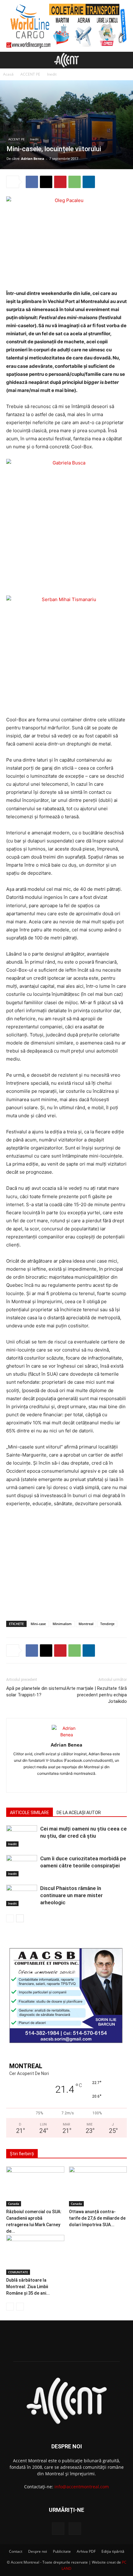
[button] (11, 60)
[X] (46, 182)
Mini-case (38, 1624)
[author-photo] (66, 1735)
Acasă (8, 74)
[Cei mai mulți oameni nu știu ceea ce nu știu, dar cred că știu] (22, 1836)
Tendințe (107, 1624)
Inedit (52, 74)
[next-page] (20, 1918)
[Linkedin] (89, 182)
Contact (16, 2551)
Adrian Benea (33, 158)
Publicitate (62, 2551)
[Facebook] (32, 182)
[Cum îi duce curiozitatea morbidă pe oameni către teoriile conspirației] (22, 1866)
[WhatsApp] (75, 182)
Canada (14, 2204)
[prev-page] (10, 1918)
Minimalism (62, 1624)
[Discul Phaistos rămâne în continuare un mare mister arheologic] (22, 1895)
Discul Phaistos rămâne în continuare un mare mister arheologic (71, 1895)
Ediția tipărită (113, 2551)
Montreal (86, 1624)
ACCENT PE (30, 74)
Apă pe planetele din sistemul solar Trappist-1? (36, 1692)
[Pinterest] (60, 182)
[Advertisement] (66, 1571)
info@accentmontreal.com (82, 2487)
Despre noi (38, 2551)
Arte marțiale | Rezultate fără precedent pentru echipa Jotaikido (97, 1695)
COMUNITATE (18, 2272)
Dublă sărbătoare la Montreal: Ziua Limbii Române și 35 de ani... (28, 2287)
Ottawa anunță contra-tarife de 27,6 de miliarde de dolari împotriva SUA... (97, 2218)
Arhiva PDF (86, 2551)
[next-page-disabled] (20, 2307)
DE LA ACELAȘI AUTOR (79, 1813)
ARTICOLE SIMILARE (30, 1813)
